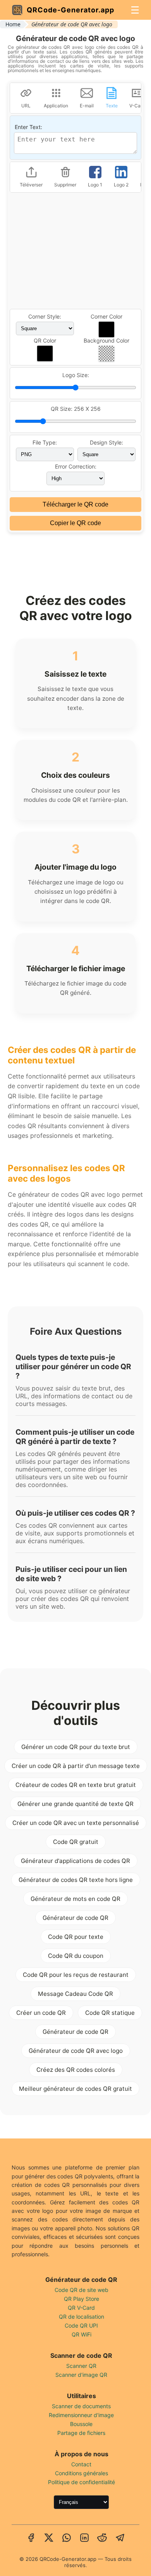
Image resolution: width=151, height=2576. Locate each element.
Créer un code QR (41, 2013)
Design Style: (106, 442)
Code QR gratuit (76, 1842)
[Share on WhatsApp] (67, 2538)
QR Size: (76, 409)
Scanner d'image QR (81, 2375)
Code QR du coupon (76, 1956)
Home (13, 24)
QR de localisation (82, 2317)
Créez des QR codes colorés (76, 2070)
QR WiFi (82, 2334)
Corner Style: (45, 316)
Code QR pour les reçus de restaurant (76, 1975)
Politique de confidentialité (82, 2482)
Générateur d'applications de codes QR (75, 1861)
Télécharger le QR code (75, 504)
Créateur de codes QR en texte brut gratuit (76, 1785)
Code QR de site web (82, 2290)
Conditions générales (82, 2473)
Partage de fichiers (81, 2433)
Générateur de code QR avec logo (76, 2051)
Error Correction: (76, 466)
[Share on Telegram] (120, 2538)
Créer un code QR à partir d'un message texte (76, 1766)
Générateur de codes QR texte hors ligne (76, 1880)
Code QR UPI (81, 2325)
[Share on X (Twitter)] (49, 2538)
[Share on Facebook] (31, 2538)
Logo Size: (76, 375)
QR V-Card (81, 2308)
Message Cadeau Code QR (75, 1994)
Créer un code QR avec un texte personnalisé (76, 1823)
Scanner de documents (81, 2406)
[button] (106, 329)
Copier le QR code (75, 523)
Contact (81, 2464)
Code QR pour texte (76, 1937)
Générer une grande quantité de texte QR (75, 1804)
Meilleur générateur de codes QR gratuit (75, 2089)
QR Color (45, 340)
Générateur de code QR (75, 1918)
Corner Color (106, 316)
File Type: (45, 442)
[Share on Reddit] (102, 2538)
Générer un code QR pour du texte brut (76, 1747)
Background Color (106, 340)
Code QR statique (110, 2013)
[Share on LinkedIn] (84, 2538)
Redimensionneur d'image (81, 2415)
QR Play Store (82, 2299)
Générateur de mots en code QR (75, 1899)
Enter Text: (28, 127)
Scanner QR (81, 2366)
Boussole (81, 2424)
